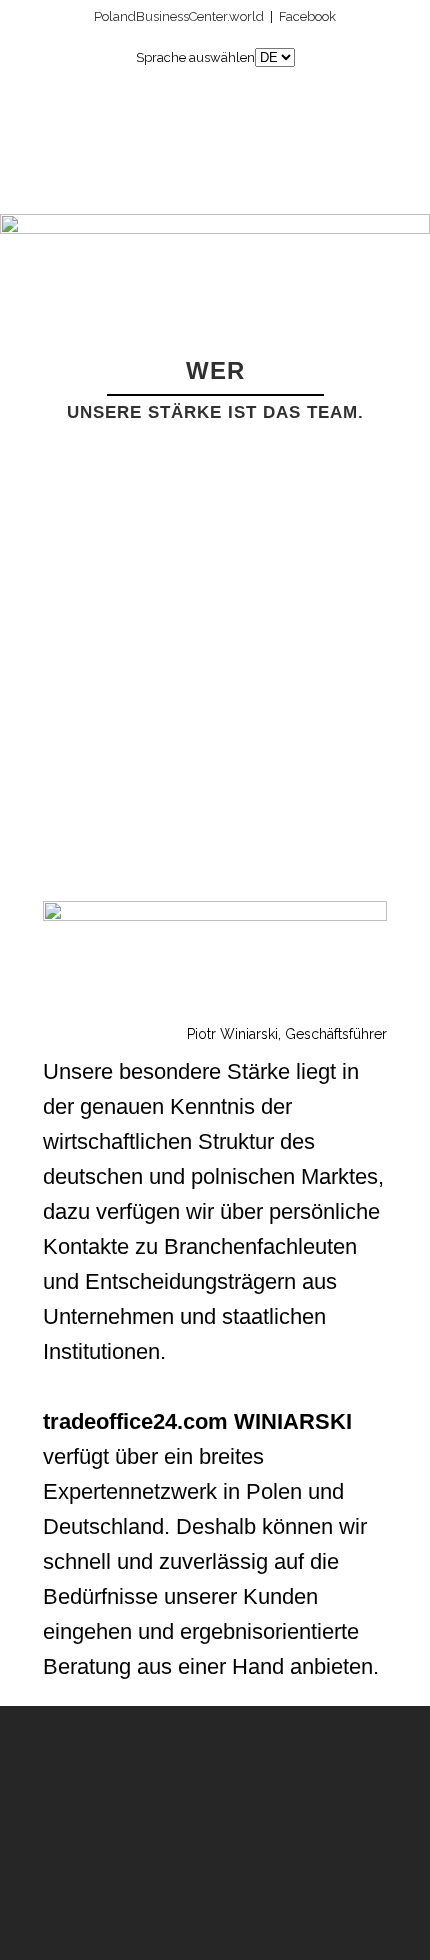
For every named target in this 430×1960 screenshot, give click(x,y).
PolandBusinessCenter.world (179, 16)
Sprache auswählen (195, 57)
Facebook (307, 16)
